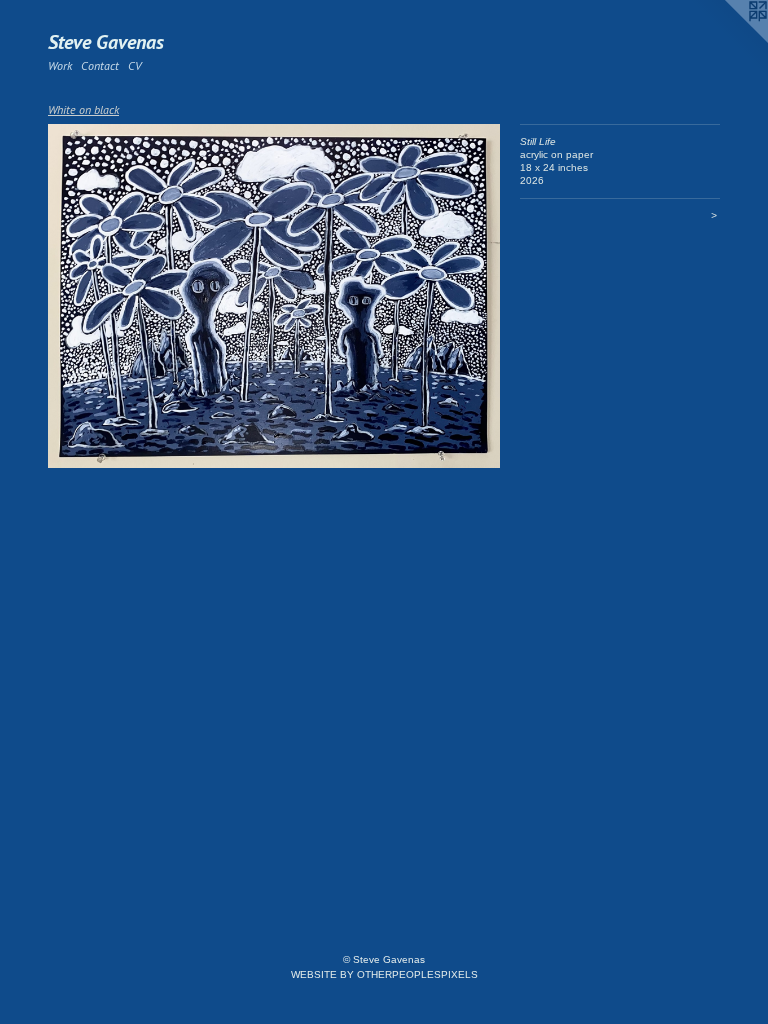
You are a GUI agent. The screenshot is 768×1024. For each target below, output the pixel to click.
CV (134, 65)
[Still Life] (274, 296)
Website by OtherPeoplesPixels (384, 974)
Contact (100, 65)
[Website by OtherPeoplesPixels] (728, 40)
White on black (83, 109)
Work (60, 65)
